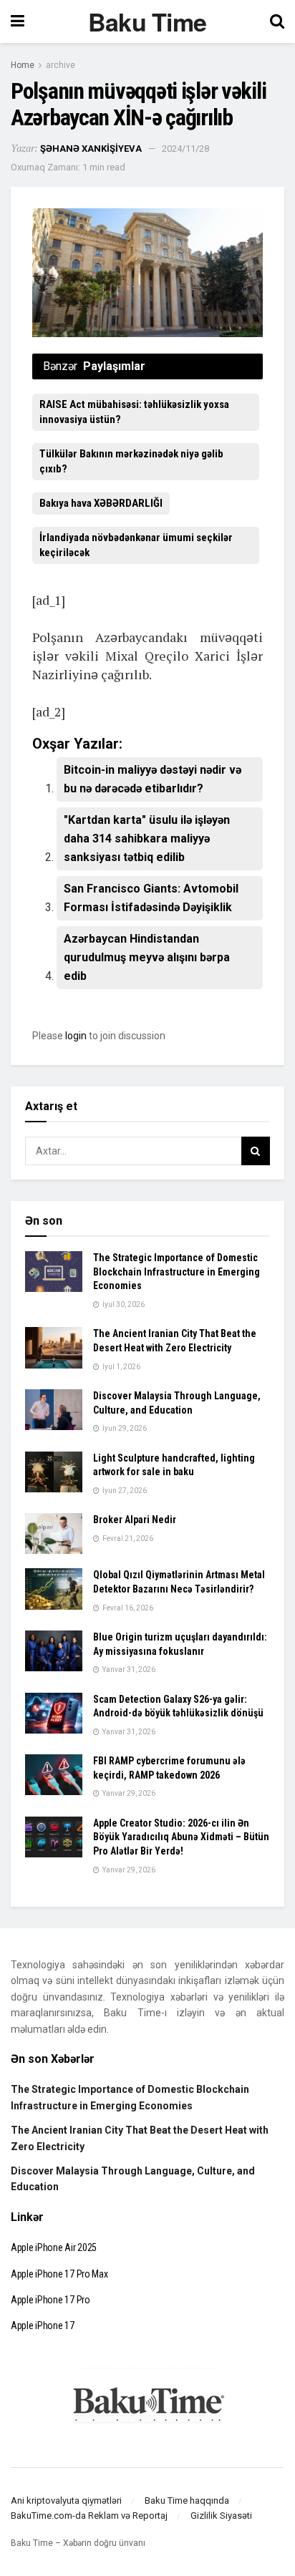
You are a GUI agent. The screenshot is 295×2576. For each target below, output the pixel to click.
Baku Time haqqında (187, 2500)
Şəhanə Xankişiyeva (91, 149)
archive (61, 65)
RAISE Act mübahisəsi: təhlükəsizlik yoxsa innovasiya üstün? (134, 412)
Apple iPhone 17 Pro (50, 2300)
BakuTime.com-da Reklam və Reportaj (89, 2516)
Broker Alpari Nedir (135, 1520)
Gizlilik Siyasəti (221, 2516)
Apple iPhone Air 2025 (54, 2247)
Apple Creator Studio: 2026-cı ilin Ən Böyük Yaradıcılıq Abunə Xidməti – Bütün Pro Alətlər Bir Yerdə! (181, 1837)
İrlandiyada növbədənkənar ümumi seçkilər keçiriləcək (136, 545)
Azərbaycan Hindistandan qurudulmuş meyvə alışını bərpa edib (147, 957)
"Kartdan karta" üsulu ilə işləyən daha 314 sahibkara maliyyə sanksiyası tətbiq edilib (147, 839)
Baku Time (147, 21)
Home (23, 65)
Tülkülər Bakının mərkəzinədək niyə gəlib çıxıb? (131, 461)
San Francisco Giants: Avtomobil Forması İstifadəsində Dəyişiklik (151, 898)
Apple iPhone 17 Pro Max (59, 2274)
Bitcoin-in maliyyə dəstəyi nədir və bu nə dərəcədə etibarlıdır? (153, 779)
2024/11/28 (185, 149)
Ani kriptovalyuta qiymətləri (66, 2500)
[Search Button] (256, 1151)
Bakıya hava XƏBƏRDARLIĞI (101, 503)
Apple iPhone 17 (43, 2325)
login (76, 1036)
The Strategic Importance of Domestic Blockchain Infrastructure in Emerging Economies (176, 1272)
